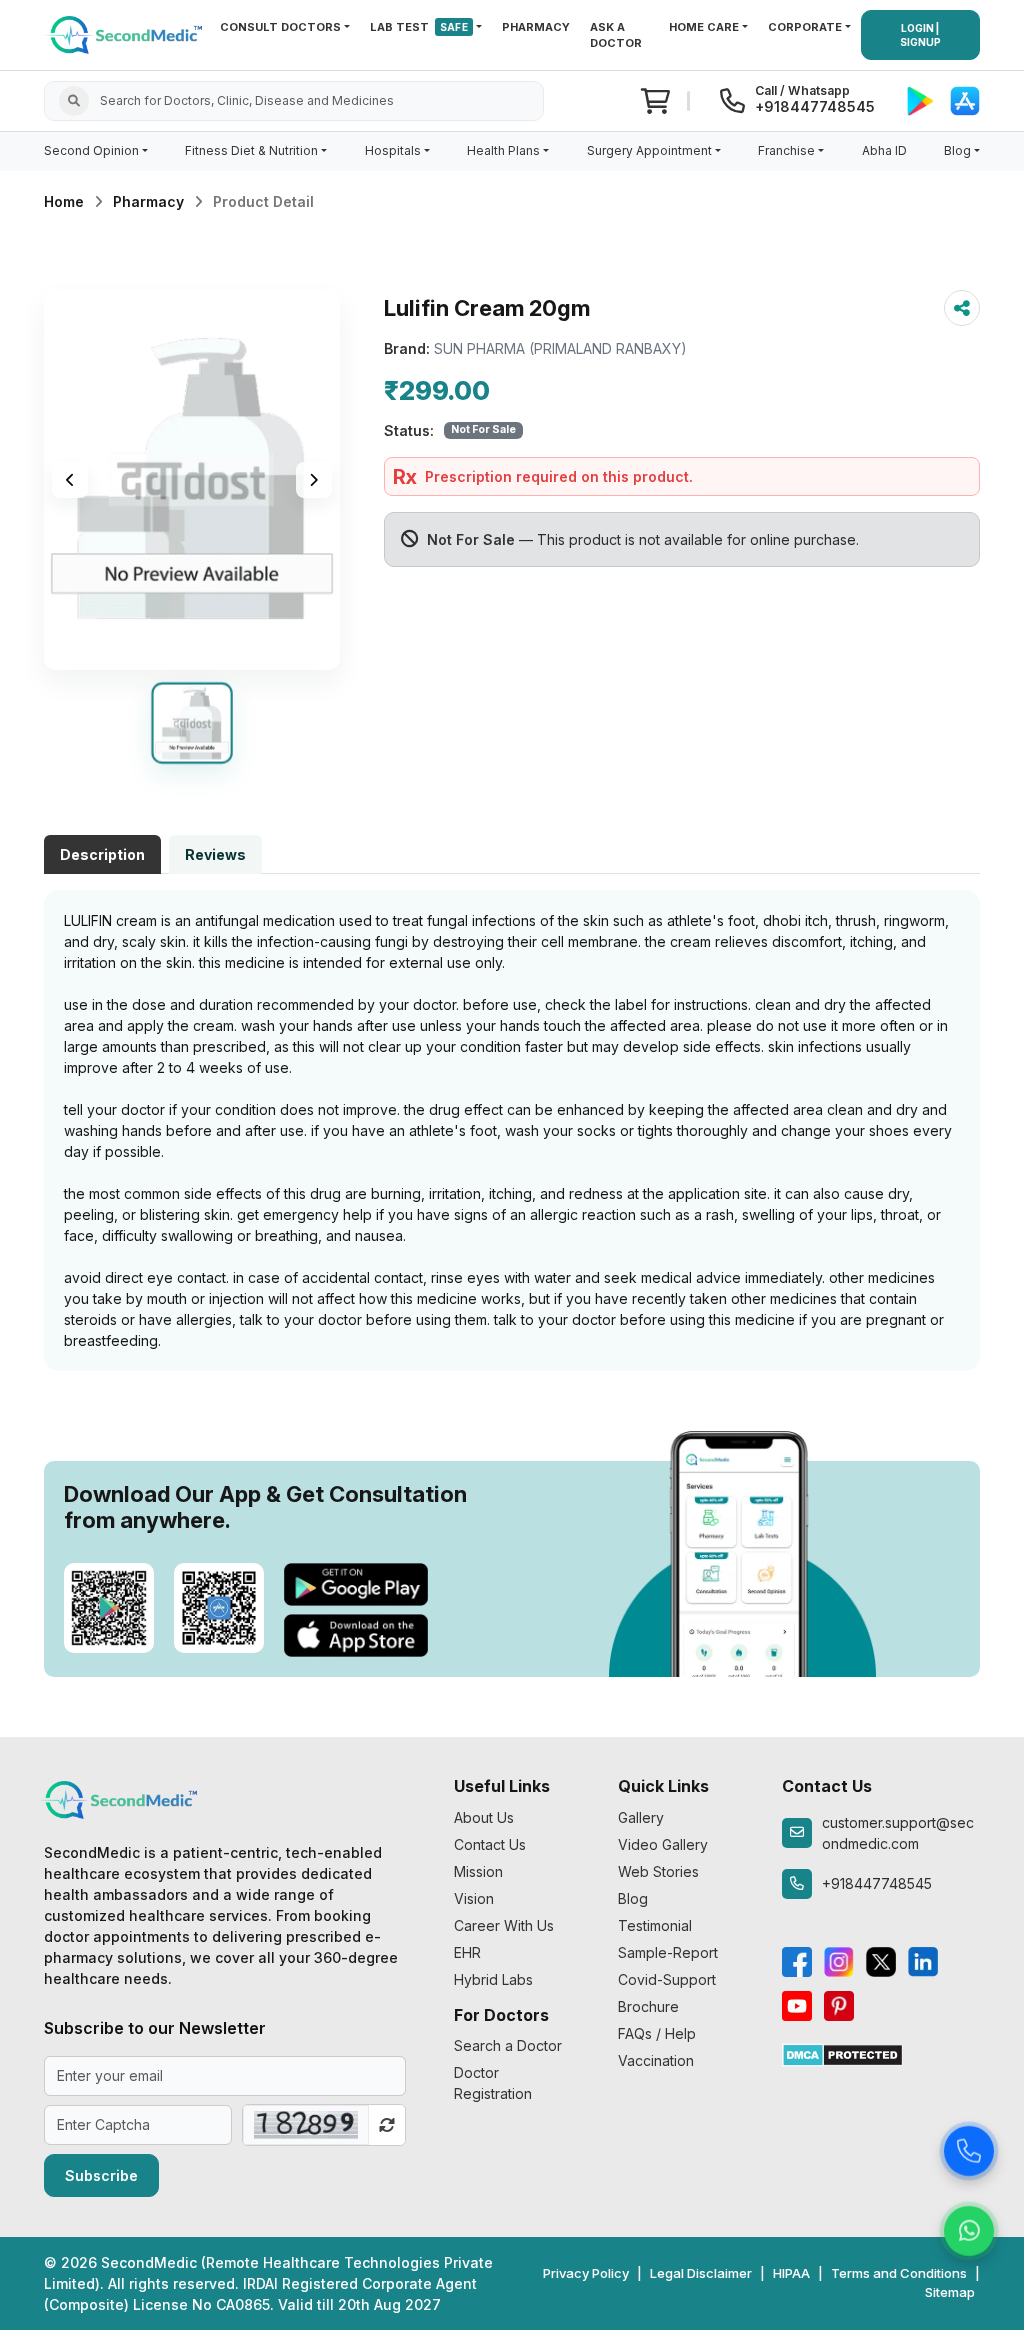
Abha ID (884, 150)
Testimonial (655, 1925)
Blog (633, 1898)
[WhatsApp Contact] (969, 2229)
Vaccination (656, 2060)
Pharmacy (148, 201)
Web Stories (658, 1871)
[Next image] (314, 480)
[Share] (962, 308)
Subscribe (101, 2175)
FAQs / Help (657, 2033)
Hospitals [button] (393, 150)
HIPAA (791, 2273)
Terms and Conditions (899, 2273)
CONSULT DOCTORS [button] (280, 27)
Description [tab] (102, 854)
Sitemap (950, 2292)
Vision (474, 1898)
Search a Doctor (508, 2045)
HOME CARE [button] (704, 27)
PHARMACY (536, 27)
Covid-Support (667, 1979)
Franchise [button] (786, 150)
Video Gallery (663, 1844)
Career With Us (504, 1925)
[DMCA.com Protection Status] (842, 2053)
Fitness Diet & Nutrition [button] (251, 150)
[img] (192, 480)
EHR (467, 1952)
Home (64, 201)
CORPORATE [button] (805, 27)
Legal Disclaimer (701, 2273)
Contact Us (490, 1844)
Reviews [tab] (215, 854)
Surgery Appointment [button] (649, 150)
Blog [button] (957, 150)
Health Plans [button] (503, 150)
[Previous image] (70, 480)
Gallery (641, 1817)
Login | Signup (920, 35)
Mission (478, 1871)
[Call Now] (969, 2149)
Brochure (648, 2006)
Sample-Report (668, 1952)
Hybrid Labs (493, 1979)
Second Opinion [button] (91, 150)
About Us (484, 1817)
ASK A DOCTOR (616, 35)
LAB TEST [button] (419, 27)
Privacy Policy (586, 2273)
